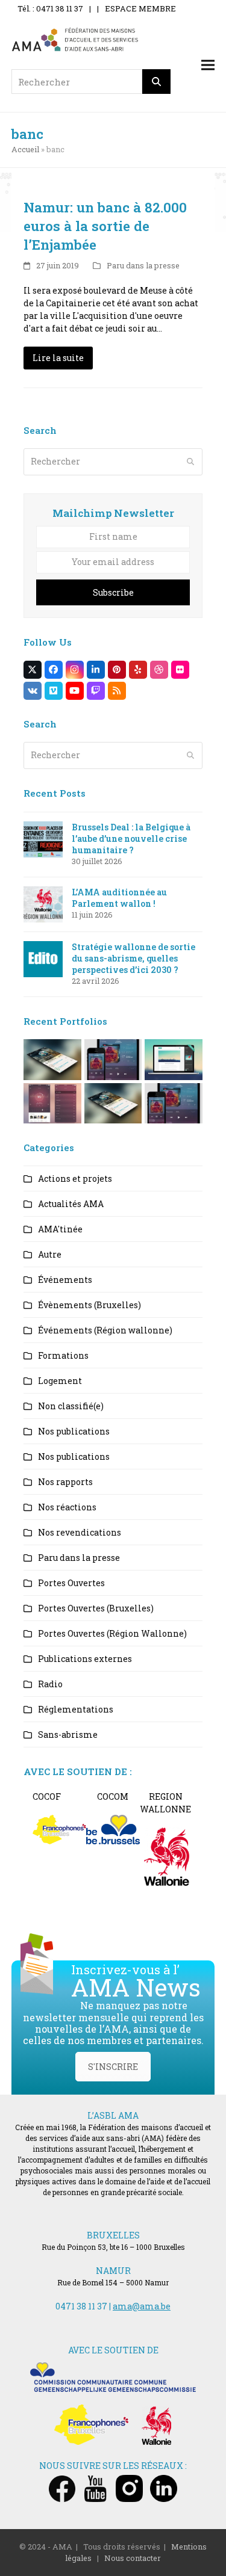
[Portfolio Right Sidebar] (113, 1102)
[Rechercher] (157, 82)
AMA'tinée (60, 1229)
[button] (208, 65)
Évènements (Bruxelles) (89, 1305)
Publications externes (85, 1659)
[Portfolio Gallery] (52, 1102)
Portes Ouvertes (71, 1583)
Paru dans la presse (143, 265)
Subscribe (113, 592)
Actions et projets (75, 1178)
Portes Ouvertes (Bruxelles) (96, 1608)
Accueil (25, 149)
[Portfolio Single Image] (113, 1059)
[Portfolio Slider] (52, 1059)
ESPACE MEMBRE (140, 8)
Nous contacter (133, 2558)
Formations (63, 1355)
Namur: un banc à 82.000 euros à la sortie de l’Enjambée (105, 226)
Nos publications (74, 1431)
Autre (50, 1254)
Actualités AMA (71, 1204)
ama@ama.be (142, 2306)
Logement (60, 1381)
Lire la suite (58, 358)
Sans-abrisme (68, 1734)
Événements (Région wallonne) (105, 1330)
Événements (65, 1280)
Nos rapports (65, 1482)
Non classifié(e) (71, 1406)
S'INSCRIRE (113, 2067)
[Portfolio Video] (174, 1059)
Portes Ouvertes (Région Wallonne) (112, 1633)
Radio (50, 1684)
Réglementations (76, 1709)
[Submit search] (190, 462)
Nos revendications (80, 1532)
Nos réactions (67, 1507)
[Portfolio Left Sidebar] (174, 1102)
